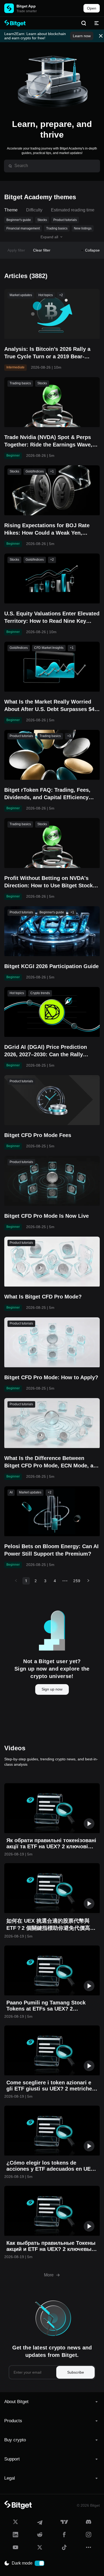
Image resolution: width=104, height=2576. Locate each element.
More (49, 2275)
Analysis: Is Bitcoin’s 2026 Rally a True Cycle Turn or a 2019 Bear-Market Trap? (47, 353)
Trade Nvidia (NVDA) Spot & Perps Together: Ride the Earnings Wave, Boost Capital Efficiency (48, 441)
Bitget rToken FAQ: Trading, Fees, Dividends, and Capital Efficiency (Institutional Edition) (47, 794)
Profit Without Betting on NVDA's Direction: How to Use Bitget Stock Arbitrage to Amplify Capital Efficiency (49, 882)
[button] (52, 2402)
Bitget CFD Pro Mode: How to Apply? (51, 1377)
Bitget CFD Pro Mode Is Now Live (47, 1216)
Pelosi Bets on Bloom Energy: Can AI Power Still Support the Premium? (51, 1550)
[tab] (52, 2402)
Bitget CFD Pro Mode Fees (38, 1135)
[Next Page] (88, 1581)
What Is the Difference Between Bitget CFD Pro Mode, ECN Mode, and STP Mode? (52, 1462)
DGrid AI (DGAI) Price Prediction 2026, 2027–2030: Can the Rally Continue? (46, 1051)
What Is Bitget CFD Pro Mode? (43, 1297)
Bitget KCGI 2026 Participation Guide (51, 966)
